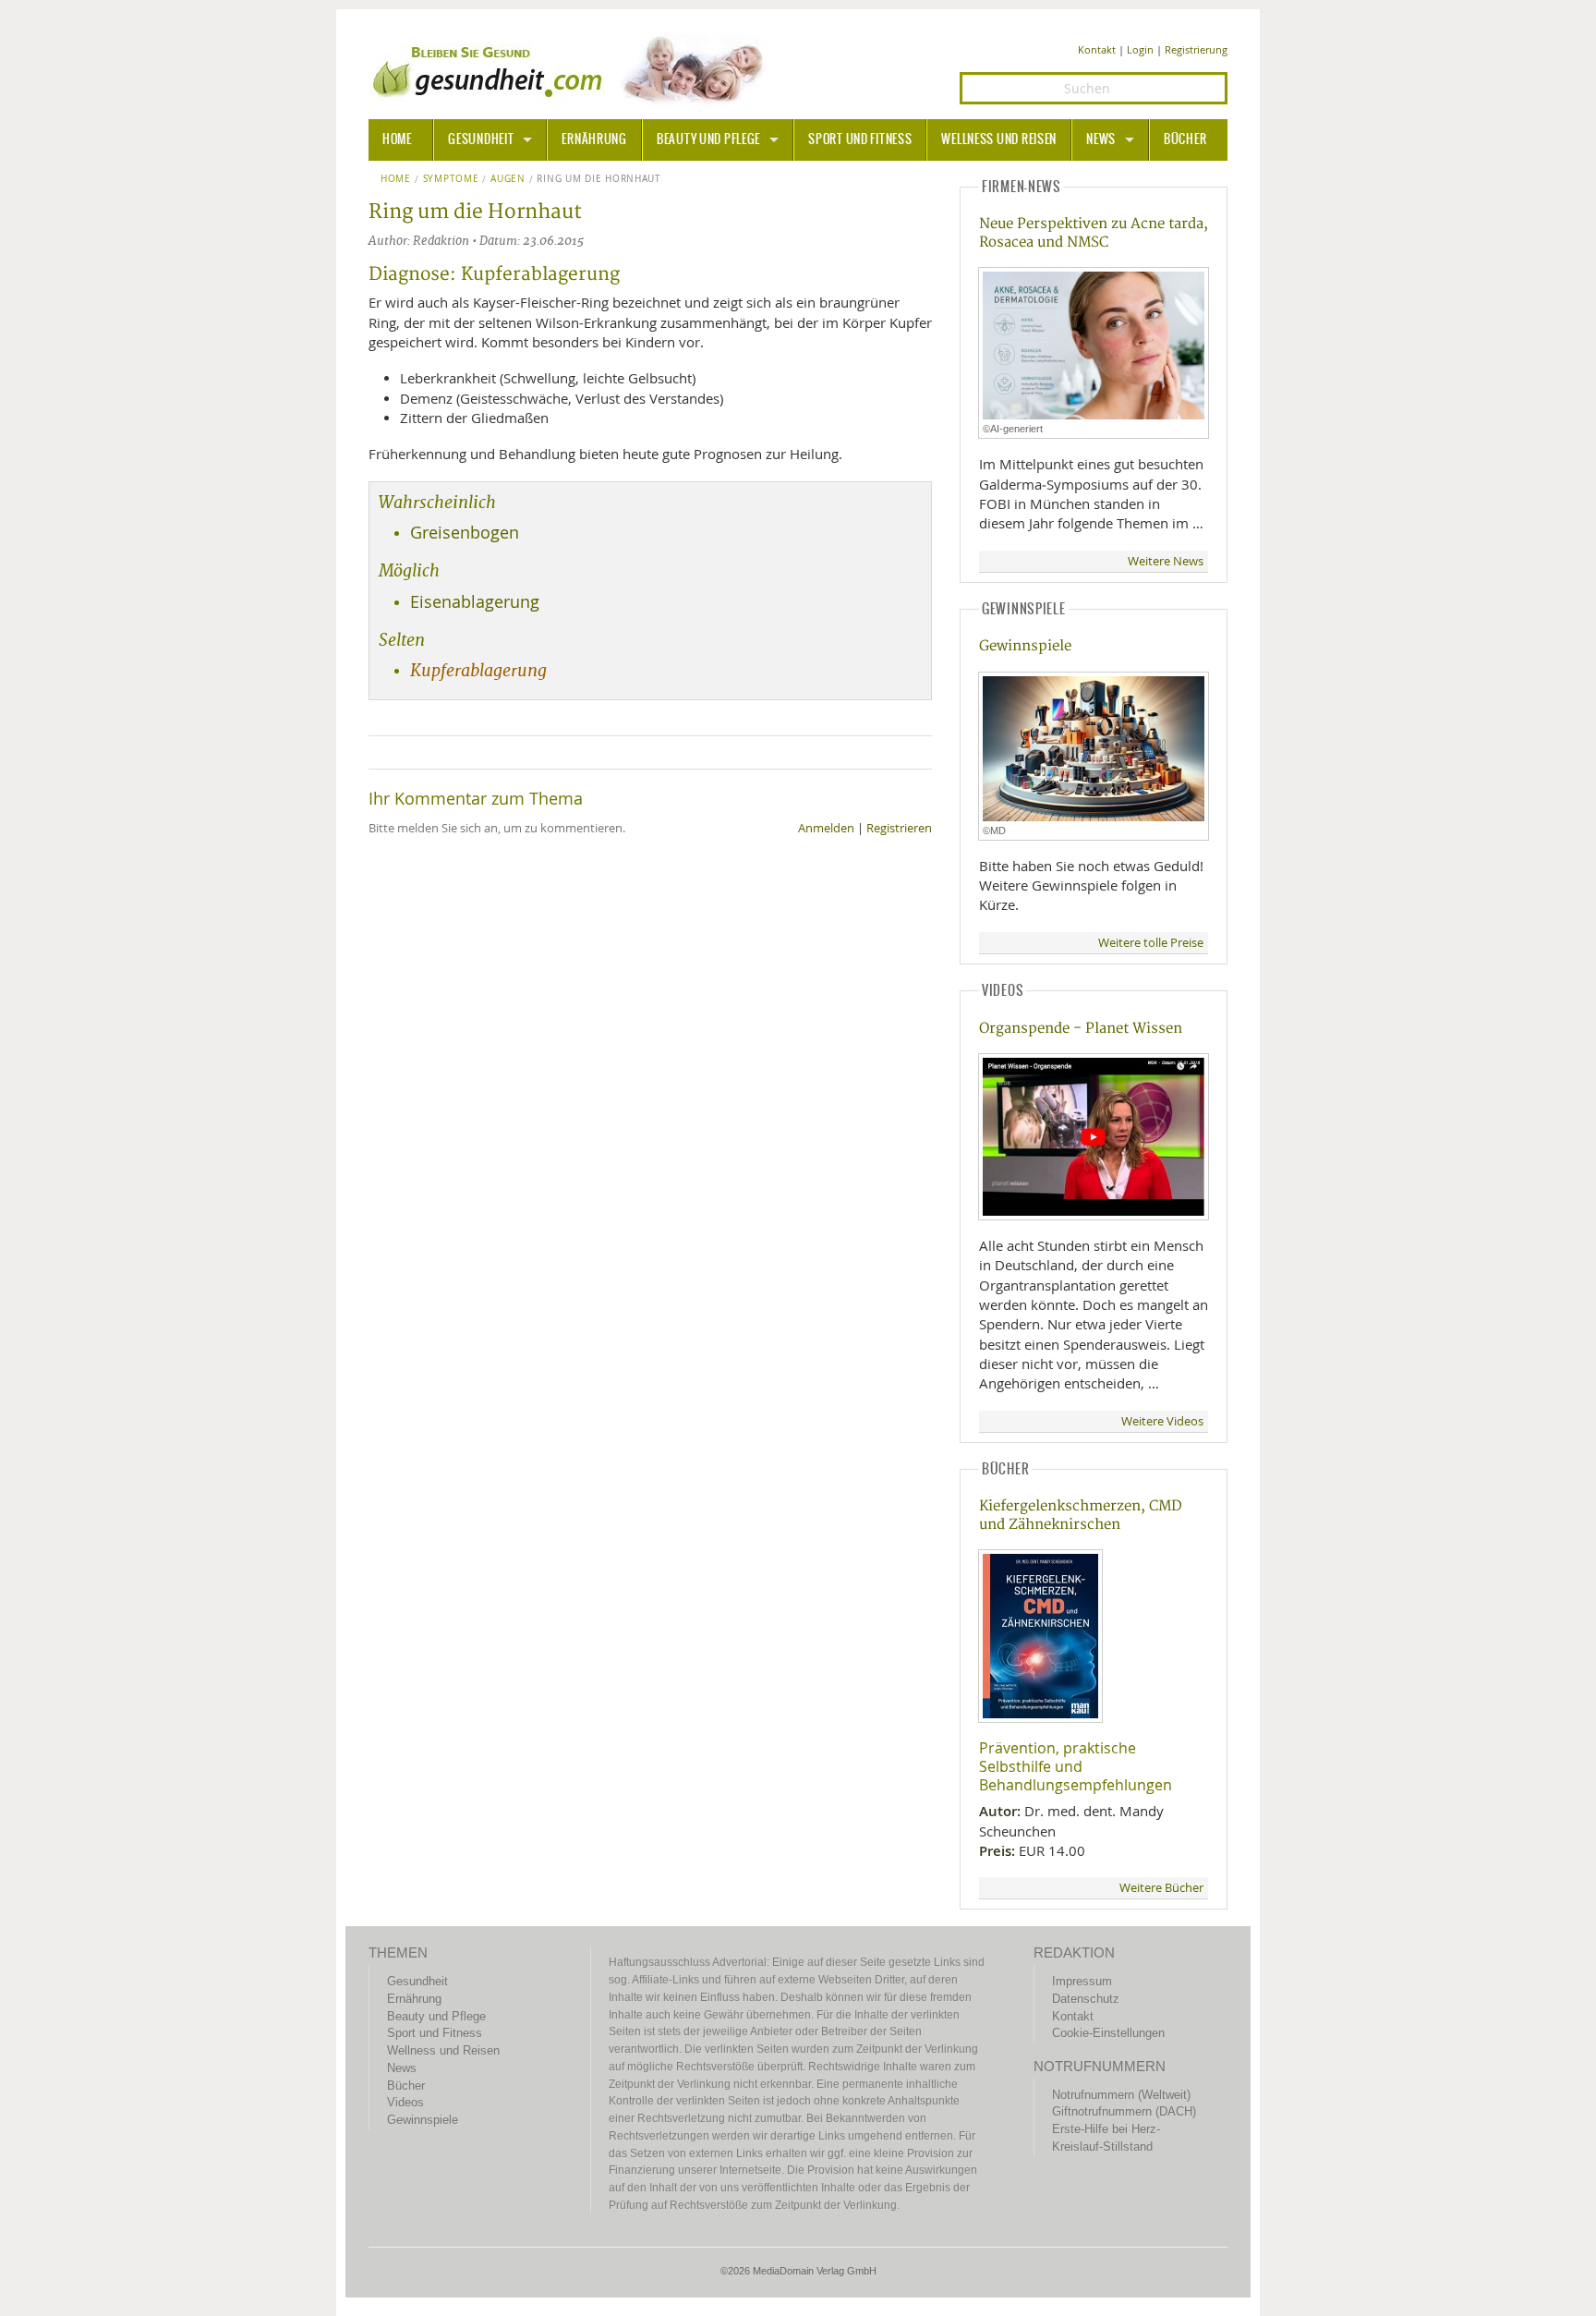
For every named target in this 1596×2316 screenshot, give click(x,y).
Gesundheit (481, 139)
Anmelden (826, 828)
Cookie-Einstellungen (1108, 2033)
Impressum (1082, 1981)
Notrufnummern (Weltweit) (1121, 2095)
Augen (508, 179)
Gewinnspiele (1025, 646)
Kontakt (1097, 49)
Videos (405, 2102)
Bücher (1185, 139)
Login (1140, 49)
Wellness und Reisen (999, 139)
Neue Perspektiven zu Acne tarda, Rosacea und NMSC (1094, 233)
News (1101, 139)
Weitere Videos (1162, 1421)
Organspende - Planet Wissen (1081, 1029)
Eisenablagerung (475, 602)
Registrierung (1196, 49)
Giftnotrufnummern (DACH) (1124, 2111)
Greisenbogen (465, 533)
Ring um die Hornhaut (598, 179)
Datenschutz (1086, 1999)
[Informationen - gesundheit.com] (572, 69)
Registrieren (899, 828)
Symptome (451, 179)
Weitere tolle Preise (1151, 943)
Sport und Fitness (860, 139)
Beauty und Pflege (708, 139)
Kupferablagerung (478, 671)
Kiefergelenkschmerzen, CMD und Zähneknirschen (1081, 1515)
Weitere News (1166, 561)
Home (396, 179)
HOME (397, 139)
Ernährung (594, 139)
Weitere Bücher (1161, 1888)
